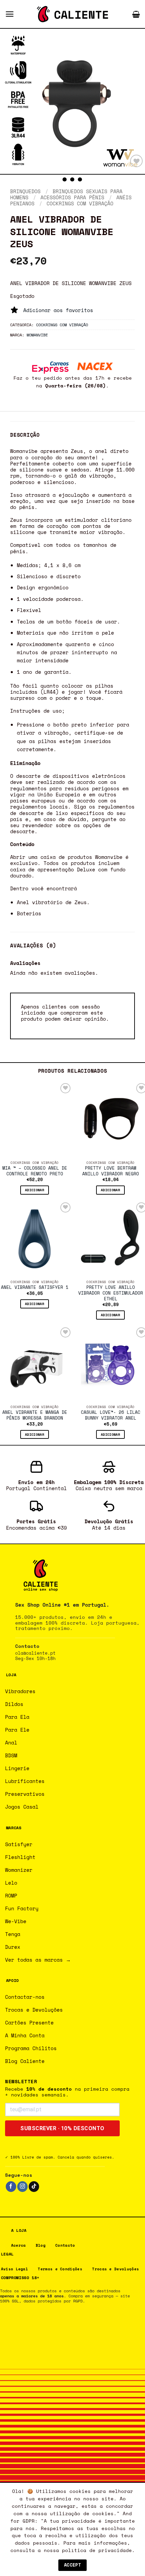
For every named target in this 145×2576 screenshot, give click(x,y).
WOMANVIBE (37, 335)
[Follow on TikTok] (34, 2187)
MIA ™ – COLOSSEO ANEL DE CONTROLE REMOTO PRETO (35, 1171)
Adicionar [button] (35, 1190)
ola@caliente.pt (35, 1653)
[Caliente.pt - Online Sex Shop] (72, 14)
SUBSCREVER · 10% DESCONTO (62, 2128)
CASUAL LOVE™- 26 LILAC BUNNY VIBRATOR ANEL (111, 1415)
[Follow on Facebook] (11, 2187)
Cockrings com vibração (80, 203)
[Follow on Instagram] (22, 2187)
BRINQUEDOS (25, 191)
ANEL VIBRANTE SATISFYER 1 (35, 1288)
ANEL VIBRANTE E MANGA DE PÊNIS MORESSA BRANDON (35, 1415)
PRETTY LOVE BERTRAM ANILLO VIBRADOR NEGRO (111, 1171)
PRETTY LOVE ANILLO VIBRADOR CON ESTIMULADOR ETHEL (111, 1293)
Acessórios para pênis (72, 197)
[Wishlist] (136, 161)
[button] (10, 14)
